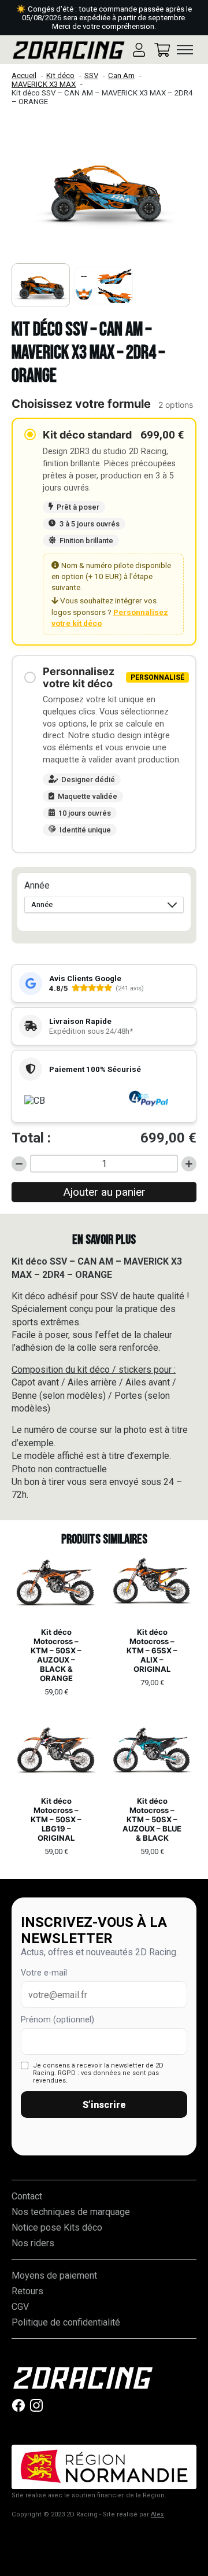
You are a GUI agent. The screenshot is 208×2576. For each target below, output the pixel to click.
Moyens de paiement (54, 2275)
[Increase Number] (189, 1164)
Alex (157, 2514)
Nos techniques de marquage (71, 2212)
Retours (27, 2291)
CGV (20, 2307)
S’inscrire (104, 2105)
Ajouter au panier (104, 1192)
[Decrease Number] (19, 1164)
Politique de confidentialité (66, 2322)
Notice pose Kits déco (57, 2227)
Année (37, 885)
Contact (27, 2196)
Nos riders (33, 2243)
